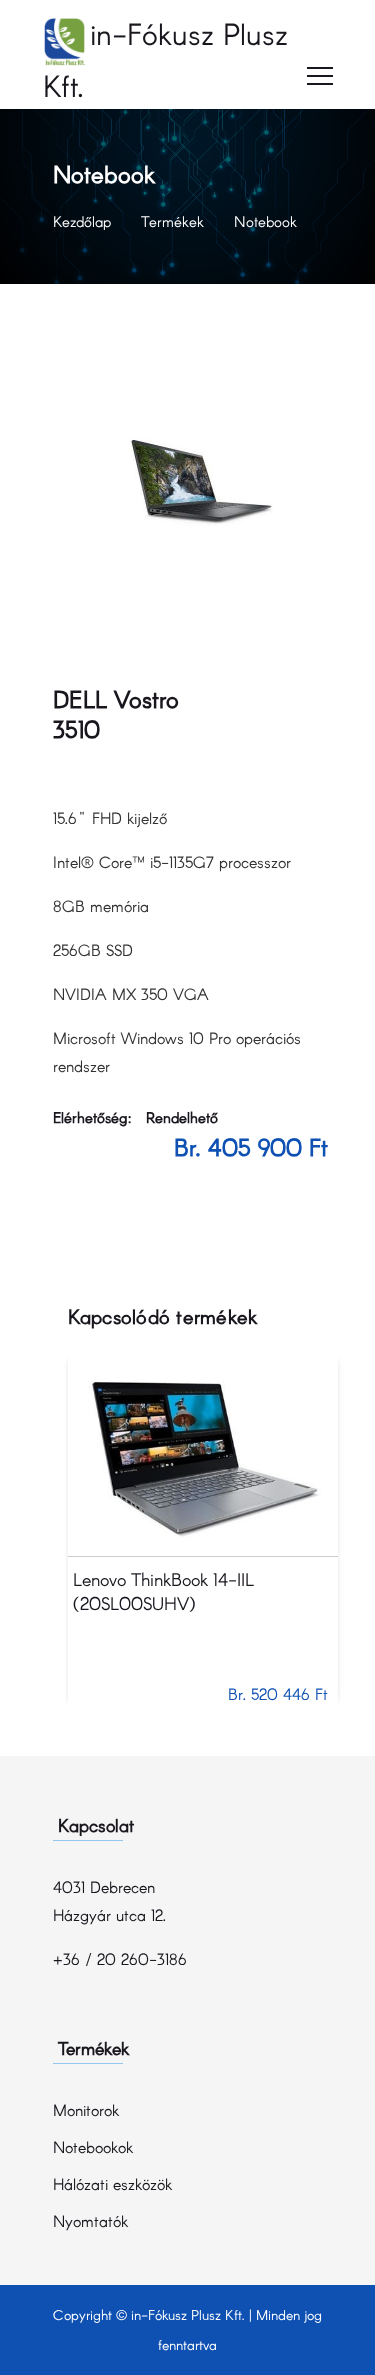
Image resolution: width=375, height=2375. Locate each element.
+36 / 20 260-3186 (120, 1958)
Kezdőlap (82, 221)
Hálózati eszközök (112, 2183)
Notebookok (93, 2146)
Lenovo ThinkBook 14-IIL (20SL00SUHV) (163, 1591)
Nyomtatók (90, 2220)
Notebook (265, 221)
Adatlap (202, 1455)
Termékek (172, 221)
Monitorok (86, 2109)
